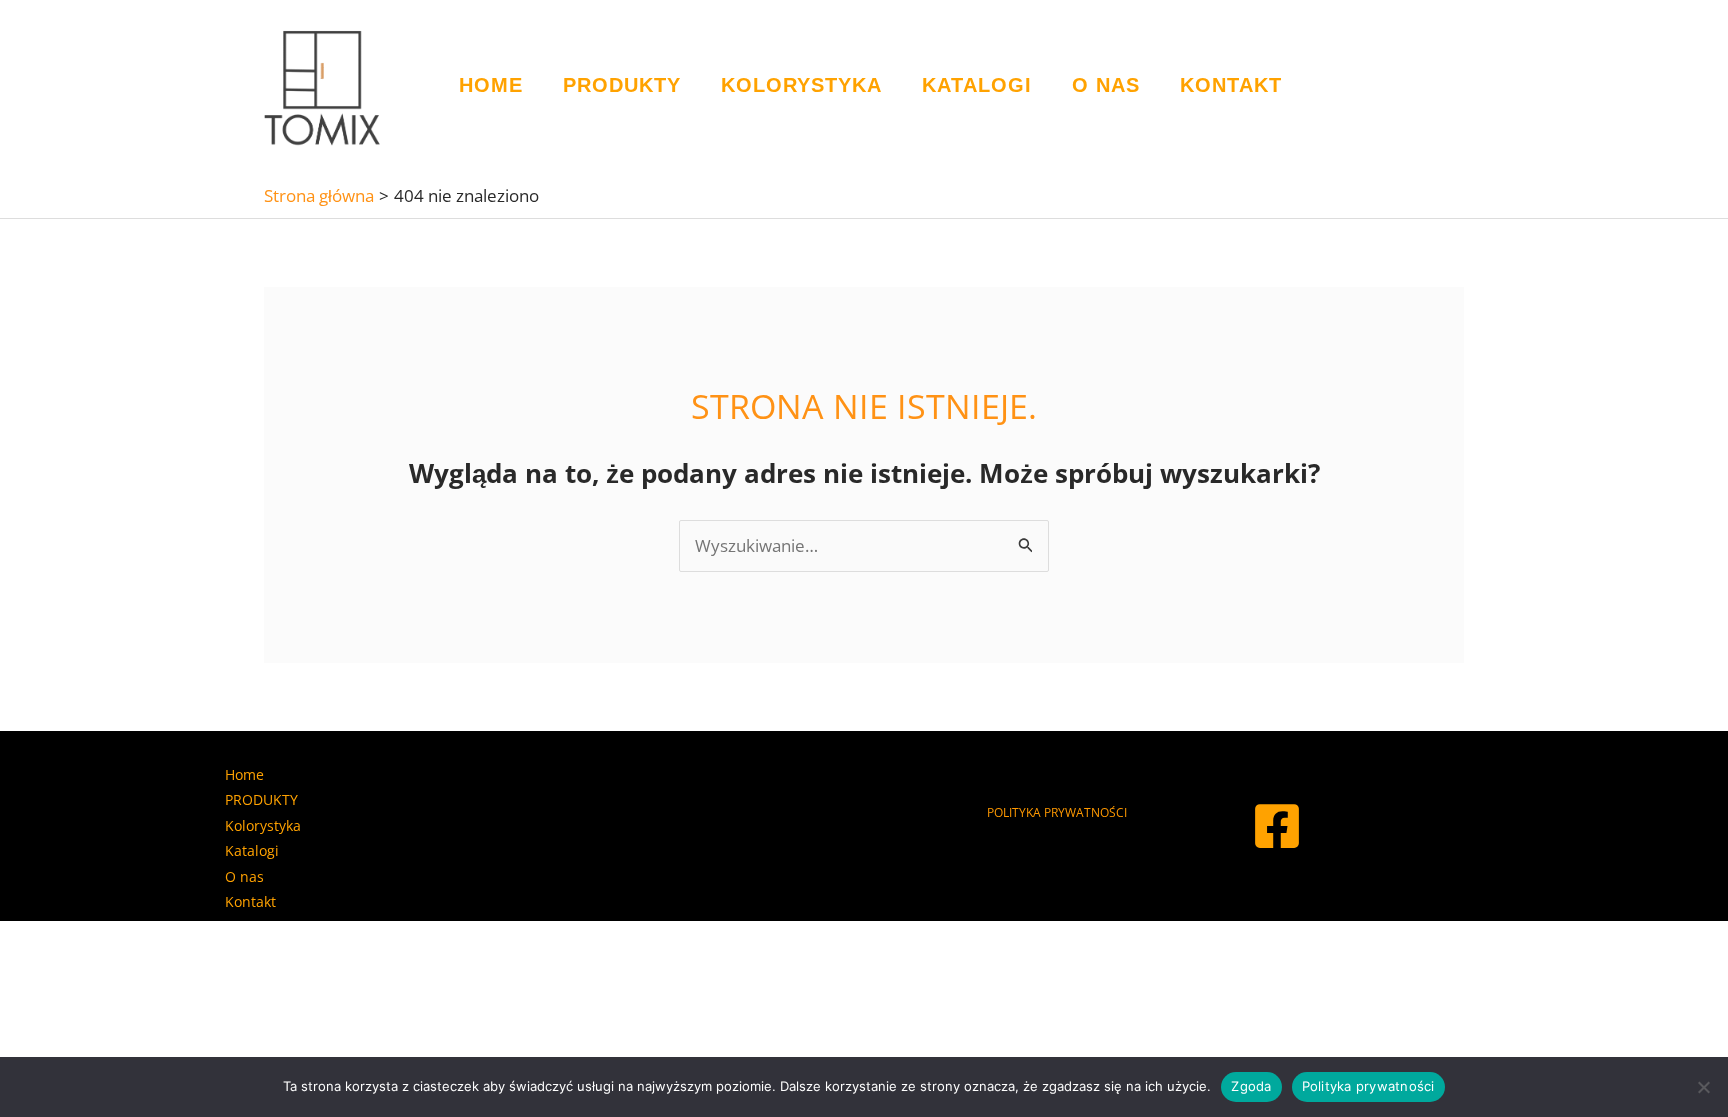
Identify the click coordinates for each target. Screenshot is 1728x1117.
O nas (1106, 85)
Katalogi (977, 85)
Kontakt (1231, 85)
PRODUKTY (622, 85)
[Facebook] (1277, 826)
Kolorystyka (801, 85)
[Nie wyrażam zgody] (1703, 1087)
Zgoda (1251, 1086)
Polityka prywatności (1368, 1086)
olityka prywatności (1060, 812)
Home (491, 85)
